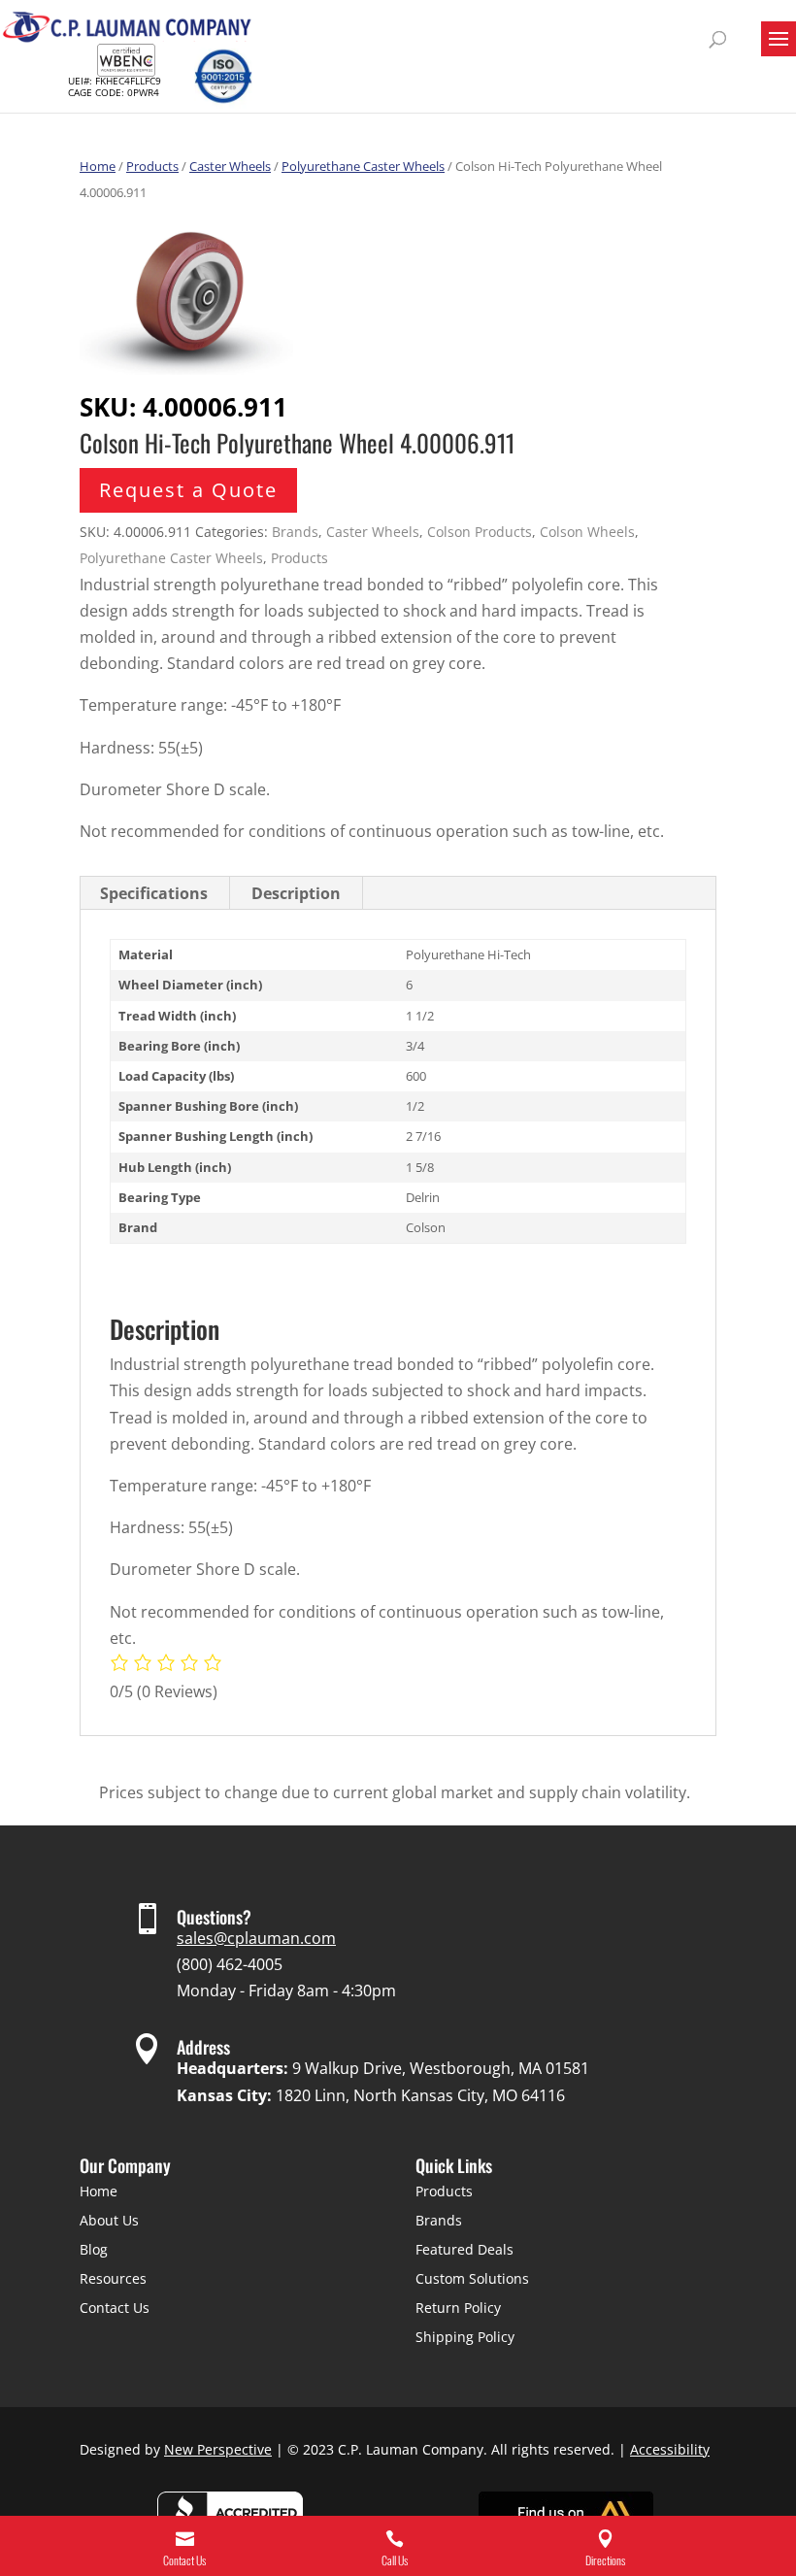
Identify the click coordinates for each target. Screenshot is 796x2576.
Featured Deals (464, 2249)
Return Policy (458, 2308)
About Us (109, 2220)
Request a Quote (188, 490)
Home (98, 166)
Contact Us (115, 2308)
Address (203, 2047)
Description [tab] (296, 893)
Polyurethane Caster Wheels (363, 166)
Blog (94, 2249)
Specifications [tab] (154, 893)
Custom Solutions (472, 2278)
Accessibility (670, 2449)
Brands (295, 532)
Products (152, 166)
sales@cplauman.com (256, 1938)
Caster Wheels (230, 166)
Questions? (214, 1917)
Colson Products (480, 532)
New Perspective (218, 2449)
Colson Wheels (587, 532)
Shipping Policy (465, 2337)
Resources (113, 2278)
